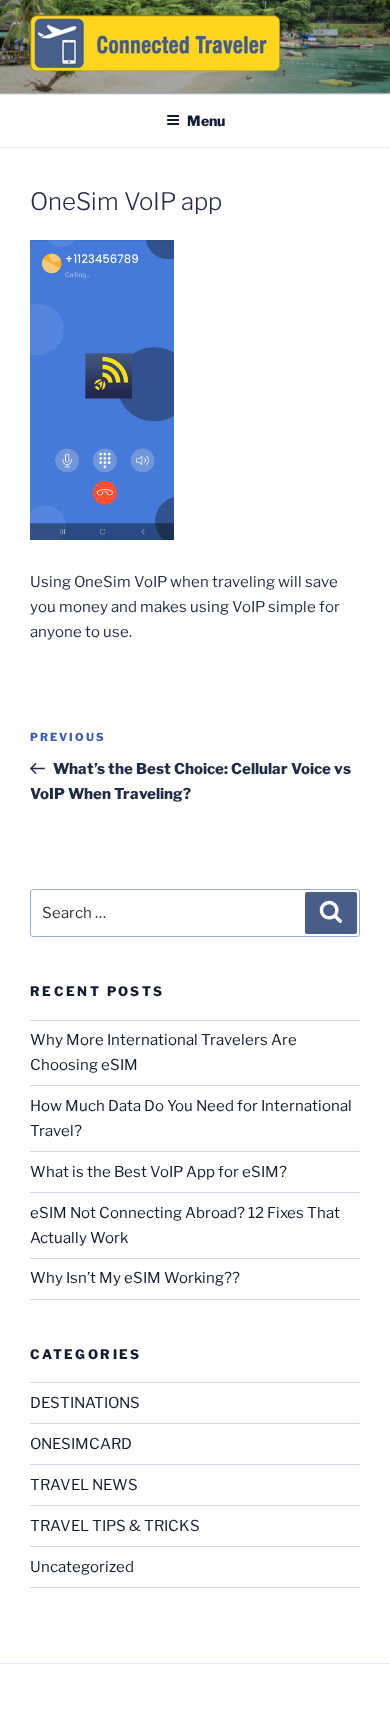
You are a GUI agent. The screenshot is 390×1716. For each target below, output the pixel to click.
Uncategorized (82, 1567)
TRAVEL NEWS (84, 1485)
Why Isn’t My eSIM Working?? (135, 1278)
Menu (206, 120)
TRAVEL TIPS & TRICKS (115, 1526)
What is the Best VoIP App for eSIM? (158, 1172)
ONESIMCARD (81, 1444)
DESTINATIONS (85, 1403)
